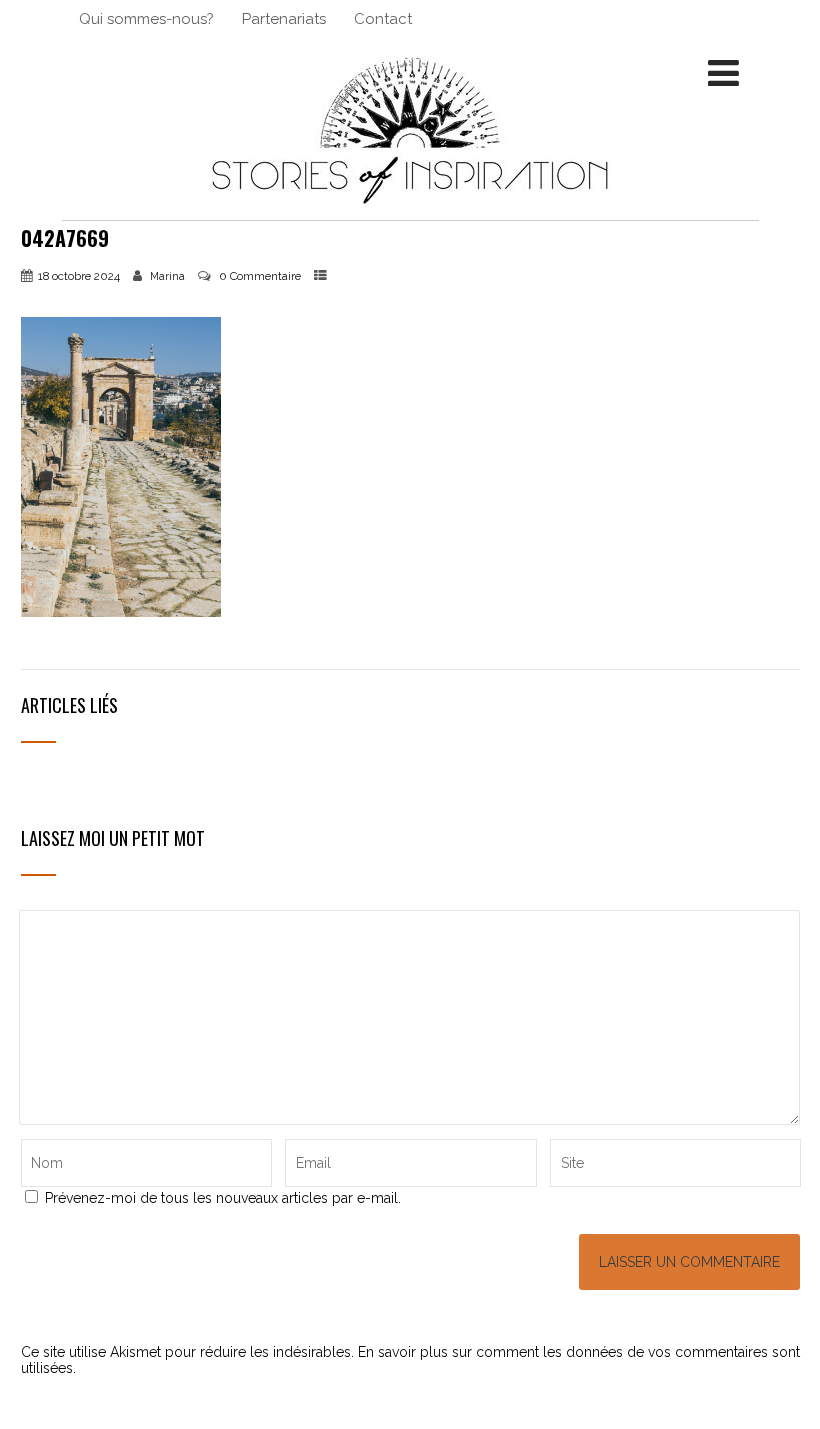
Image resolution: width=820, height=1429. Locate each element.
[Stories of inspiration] (410, 212)
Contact (383, 19)
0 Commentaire (260, 276)
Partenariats (284, 19)
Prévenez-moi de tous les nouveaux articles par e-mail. (223, 1198)
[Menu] (723, 73)
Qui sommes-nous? (146, 19)
